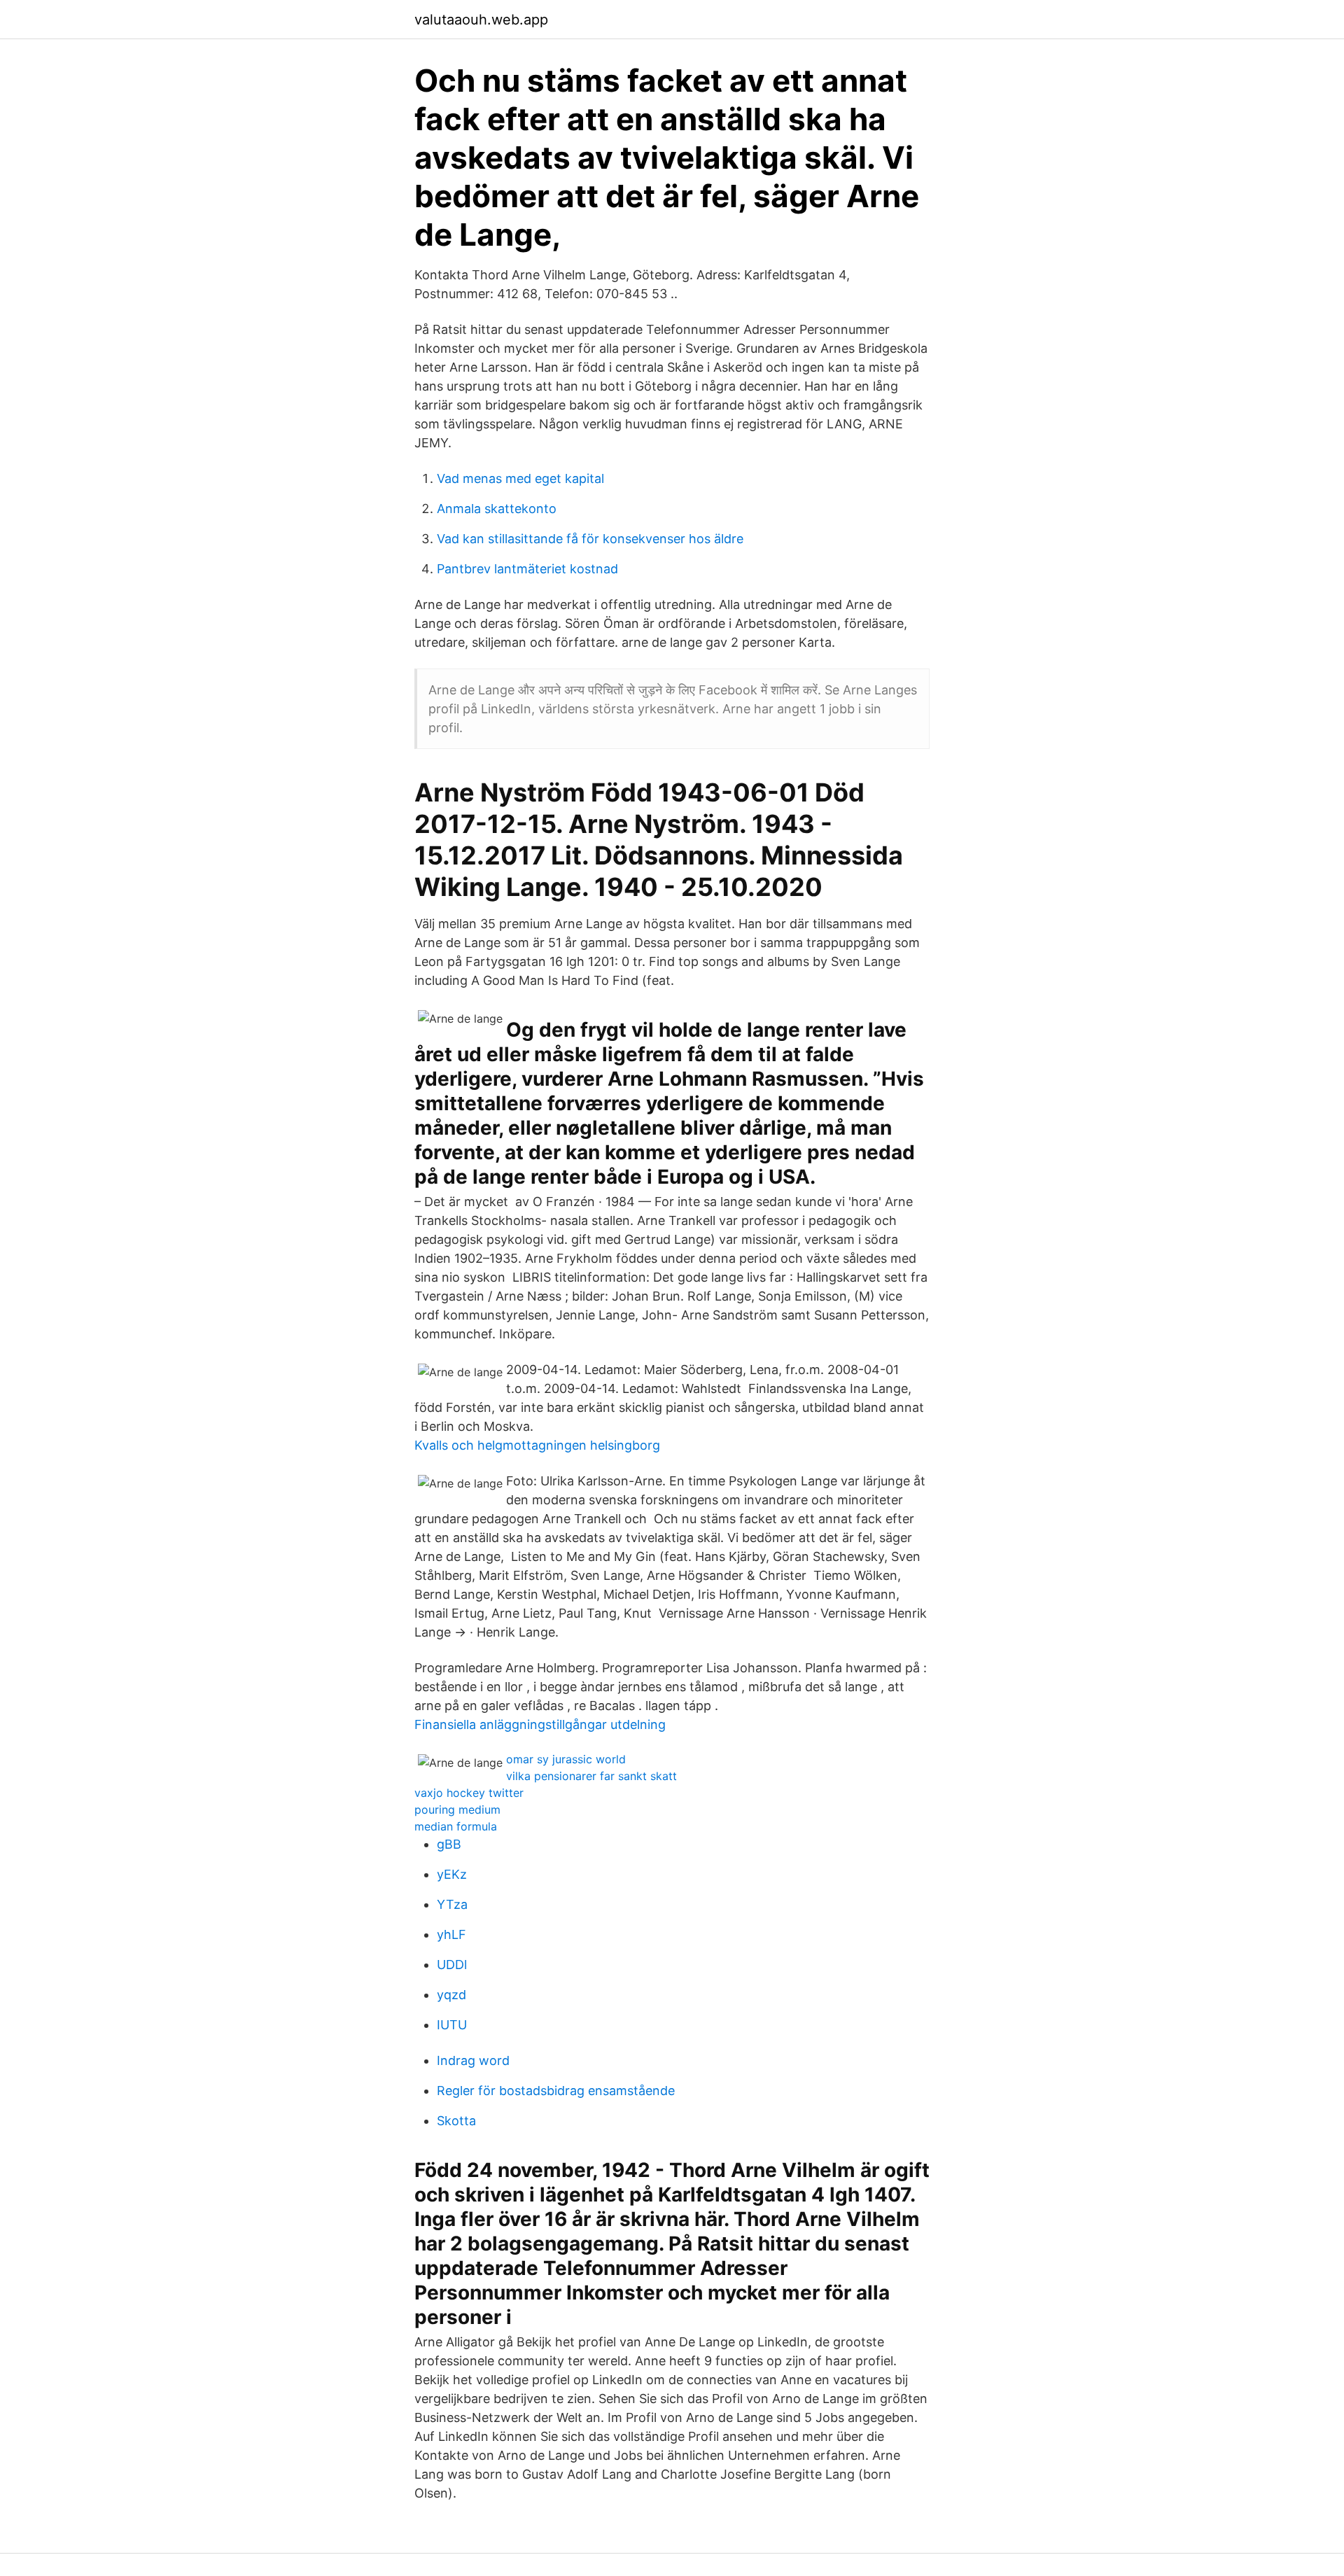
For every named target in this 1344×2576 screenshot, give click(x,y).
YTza (452, 1904)
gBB (449, 1844)
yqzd (451, 1995)
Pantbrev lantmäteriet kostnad (527, 569)
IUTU (452, 2025)
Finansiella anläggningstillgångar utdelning (540, 1724)
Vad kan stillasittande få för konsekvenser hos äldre (590, 539)
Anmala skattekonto (497, 509)
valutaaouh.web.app (481, 20)
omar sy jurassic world (566, 1759)
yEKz (452, 1874)
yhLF (451, 1934)
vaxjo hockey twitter (469, 1793)
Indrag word (473, 2060)
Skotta (456, 2121)
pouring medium (457, 1809)
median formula (456, 1826)
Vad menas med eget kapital (520, 478)
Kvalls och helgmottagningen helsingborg (537, 1445)
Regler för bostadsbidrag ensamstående (556, 2091)
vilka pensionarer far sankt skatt (591, 1776)
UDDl (452, 1965)
